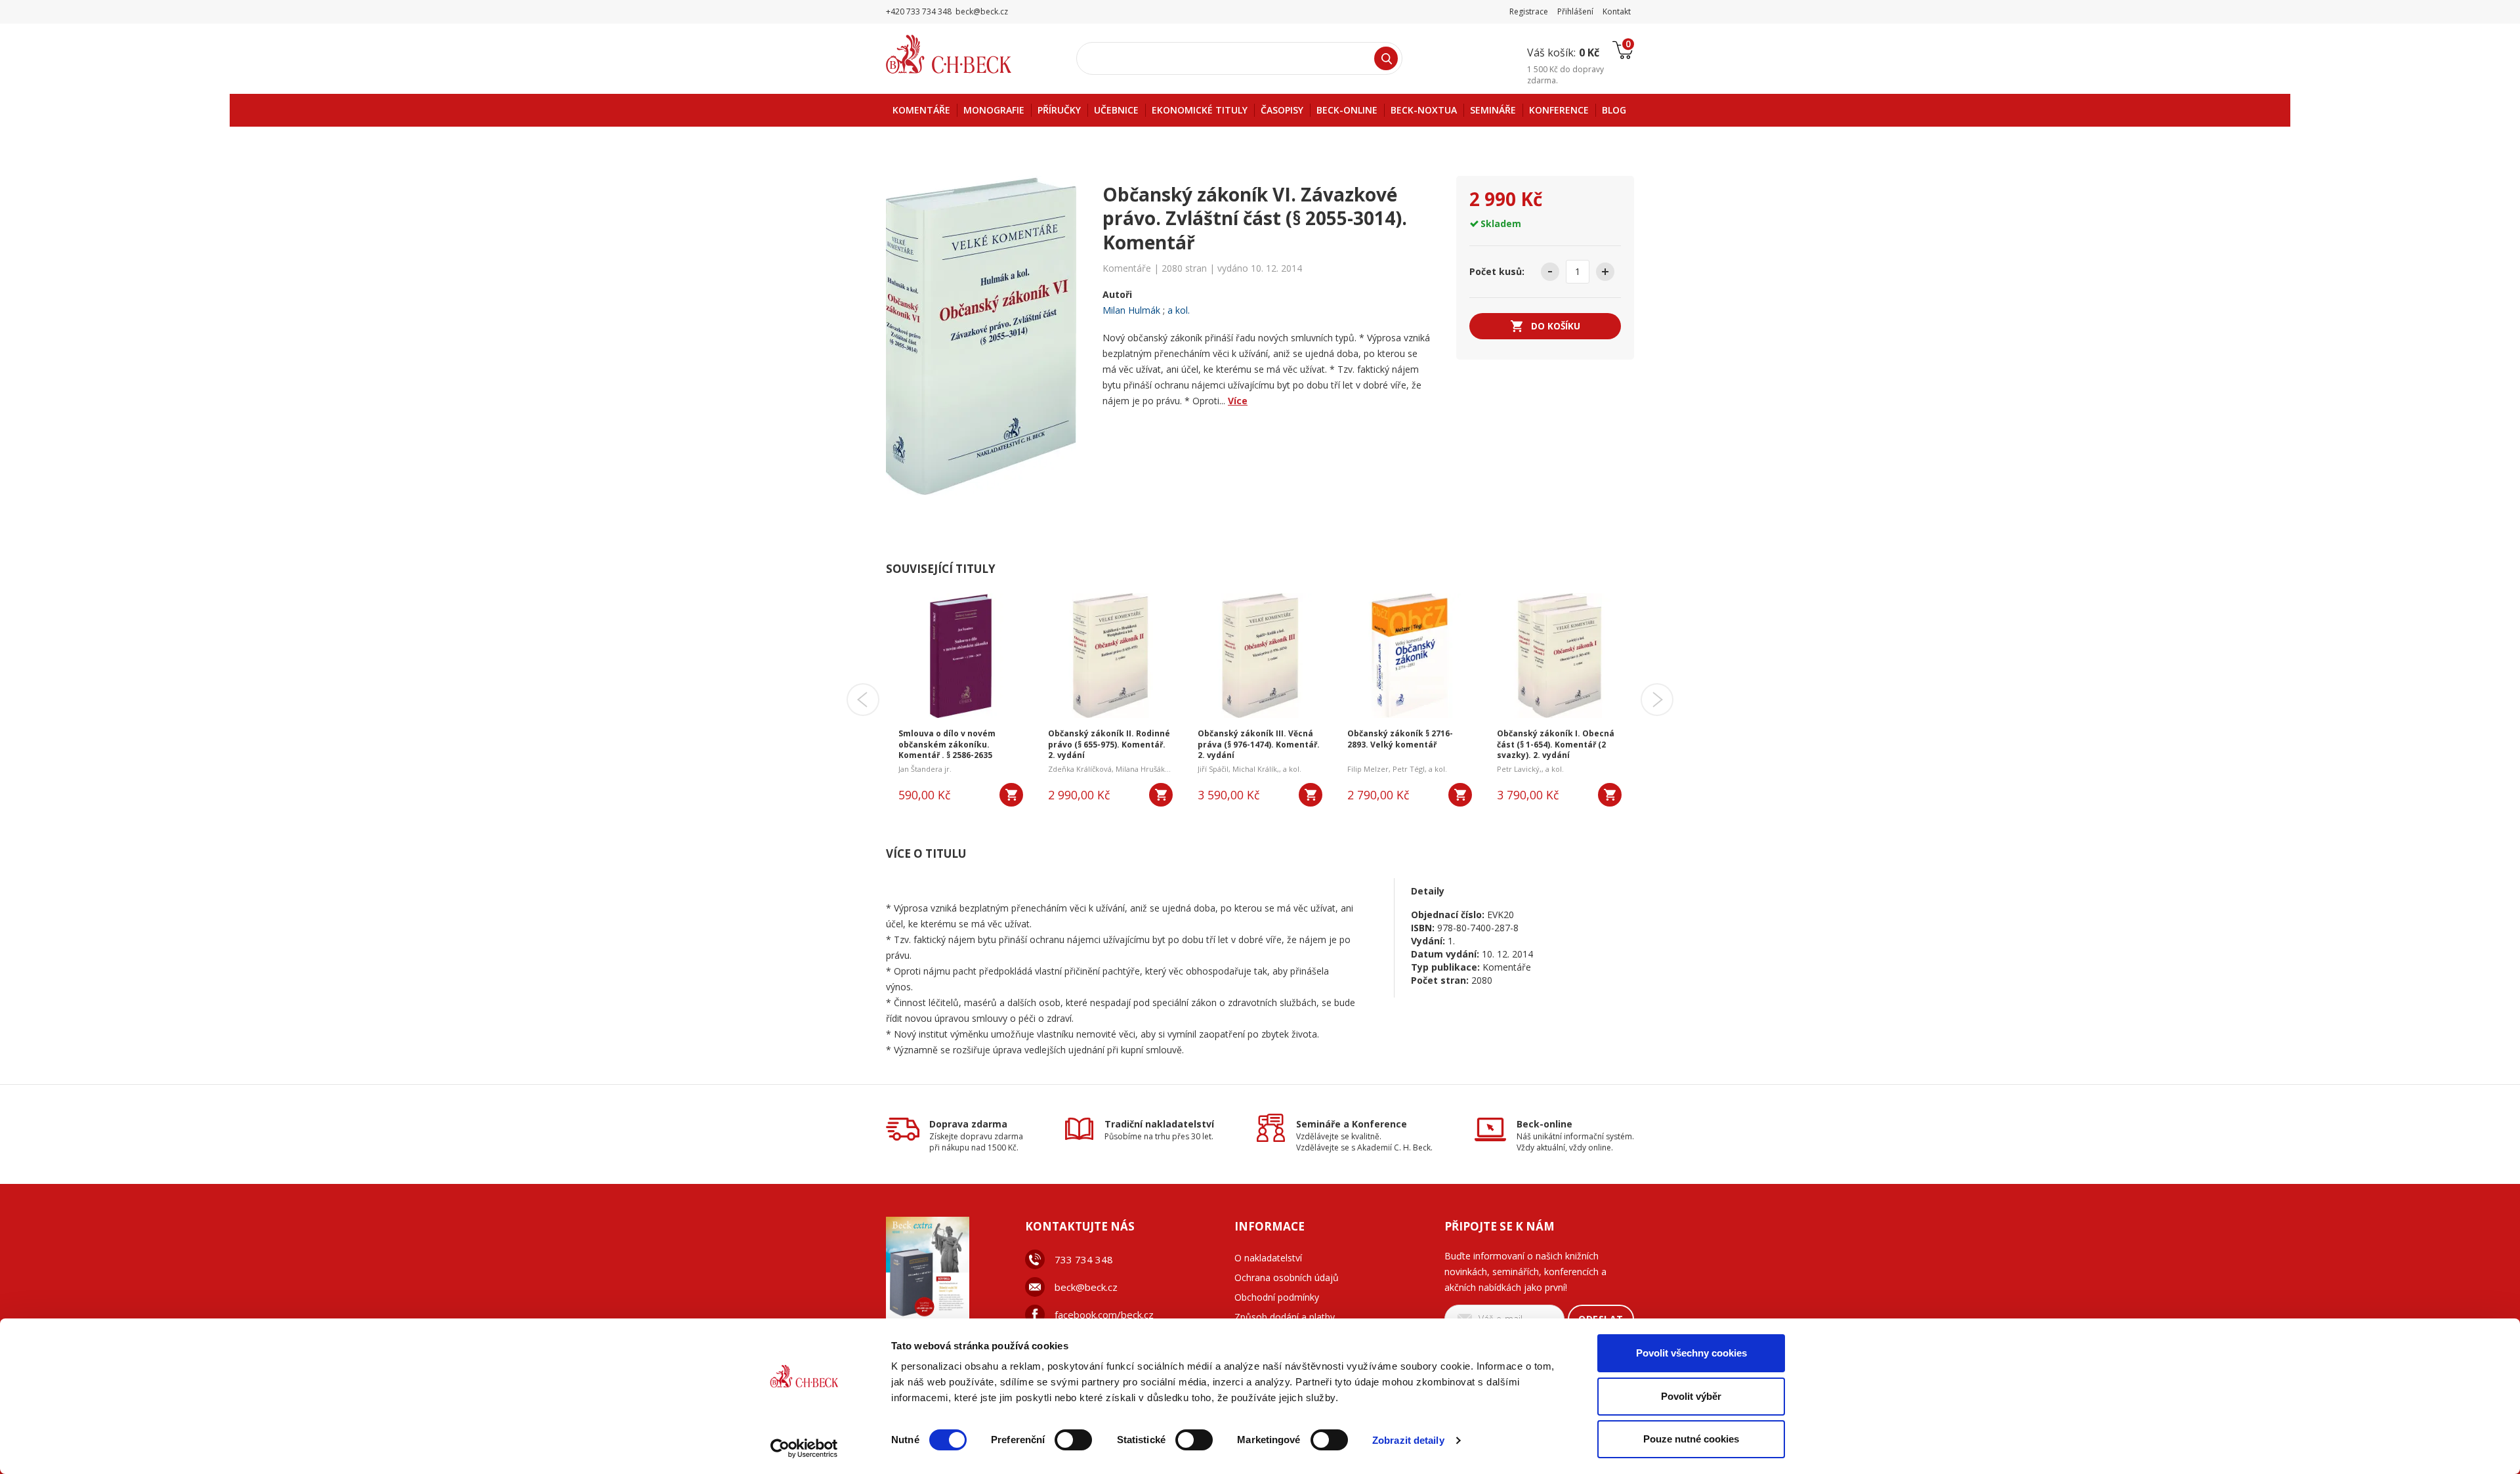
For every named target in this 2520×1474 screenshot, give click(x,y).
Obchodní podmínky (1277, 1297)
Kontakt (1617, 11)
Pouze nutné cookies (1691, 1439)
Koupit (1011, 795)
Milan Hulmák (1131, 310)
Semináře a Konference (1352, 1124)
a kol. (1179, 310)
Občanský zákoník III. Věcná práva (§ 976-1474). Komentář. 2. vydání (1259, 745)
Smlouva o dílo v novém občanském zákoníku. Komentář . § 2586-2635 (947, 745)
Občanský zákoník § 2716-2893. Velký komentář (1400, 739)
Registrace (1529, 11)
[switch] (1073, 1440)
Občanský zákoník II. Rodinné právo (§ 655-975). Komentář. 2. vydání (1109, 745)
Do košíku (1556, 326)
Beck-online (1544, 1124)
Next (1657, 700)
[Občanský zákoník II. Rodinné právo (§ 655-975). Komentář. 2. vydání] (1110, 656)
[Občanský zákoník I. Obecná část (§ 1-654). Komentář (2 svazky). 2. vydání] (1559, 656)
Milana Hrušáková (1146, 769)
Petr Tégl (1409, 769)
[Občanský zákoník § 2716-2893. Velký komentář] (1410, 656)
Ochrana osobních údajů (1287, 1277)
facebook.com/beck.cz (1104, 1315)
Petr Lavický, (1519, 769)
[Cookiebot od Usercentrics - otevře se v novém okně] (804, 1448)
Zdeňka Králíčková (1080, 769)
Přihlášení (1575, 11)
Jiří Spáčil (1213, 769)
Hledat (1386, 58)
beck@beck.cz (1086, 1287)
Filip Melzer (1368, 769)
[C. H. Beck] (967, 54)
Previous (863, 700)
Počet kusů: (1497, 271)
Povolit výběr (1691, 1396)
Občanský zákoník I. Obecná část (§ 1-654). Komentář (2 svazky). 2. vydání (1556, 745)
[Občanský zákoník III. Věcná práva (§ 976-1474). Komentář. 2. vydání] (1260, 656)
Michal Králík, (1256, 769)
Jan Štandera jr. (925, 769)
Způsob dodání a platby (1285, 1317)
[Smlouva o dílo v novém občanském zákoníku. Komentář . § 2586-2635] (961, 656)
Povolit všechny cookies (1691, 1353)
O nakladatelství (1268, 1258)
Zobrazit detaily (1408, 1440)
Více (1238, 401)
